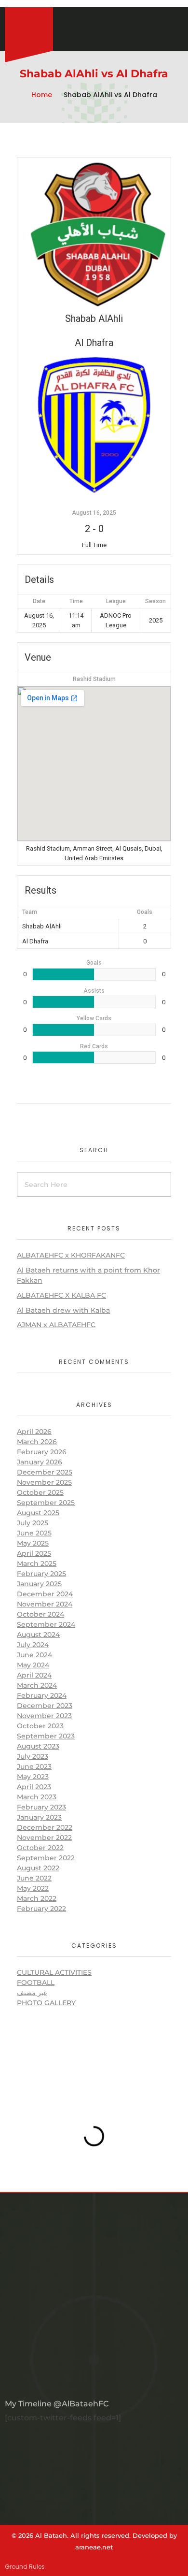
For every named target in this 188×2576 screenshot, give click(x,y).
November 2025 (44, 1482)
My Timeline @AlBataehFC (57, 2404)
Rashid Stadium (94, 679)
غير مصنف (32, 1993)
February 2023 (41, 1807)
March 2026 (37, 1442)
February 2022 (41, 1909)
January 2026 (40, 1462)
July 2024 (33, 1645)
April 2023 (34, 1787)
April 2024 (34, 1675)
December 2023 (45, 1706)
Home (42, 95)
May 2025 (33, 1543)
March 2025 (37, 1563)
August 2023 (38, 1746)
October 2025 (40, 1492)
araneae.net (94, 2547)
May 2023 (33, 1777)
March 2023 (37, 1797)
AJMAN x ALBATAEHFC (56, 1325)
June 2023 (34, 1766)
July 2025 (33, 1523)
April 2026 (34, 1432)
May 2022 (33, 1888)
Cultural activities (54, 1972)
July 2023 (33, 1756)
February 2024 (42, 1695)
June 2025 (34, 1533)
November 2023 (44, 1716)
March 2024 (37, 1685)
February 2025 (41, 1574)
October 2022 (40, 1848)
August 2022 (38, 1868)
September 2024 (46, 1624)
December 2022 (45, 1827)
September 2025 (46, 1503)
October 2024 (40, 1614)
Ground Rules (25, 2567)
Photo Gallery (46, 2003)
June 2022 (34, 1878)
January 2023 (39, 1817)
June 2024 (34, 1655)
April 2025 (34, 1553)
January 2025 (39, 1584)
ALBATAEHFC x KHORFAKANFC (71, 1255)
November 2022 (44, 1838)
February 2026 (42, 1452)
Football (36, 1983)
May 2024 (33, 1665)
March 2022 (37, 1898)
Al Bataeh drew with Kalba (63, 1310)
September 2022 (46, 1858)
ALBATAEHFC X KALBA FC (61, 1295)
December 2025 (45, 1472)
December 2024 (45, 1594)
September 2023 (46, 1736)
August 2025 (38, 1513)
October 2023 (40, 1726)
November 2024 (45, 1604)
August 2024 (38, 1635)
